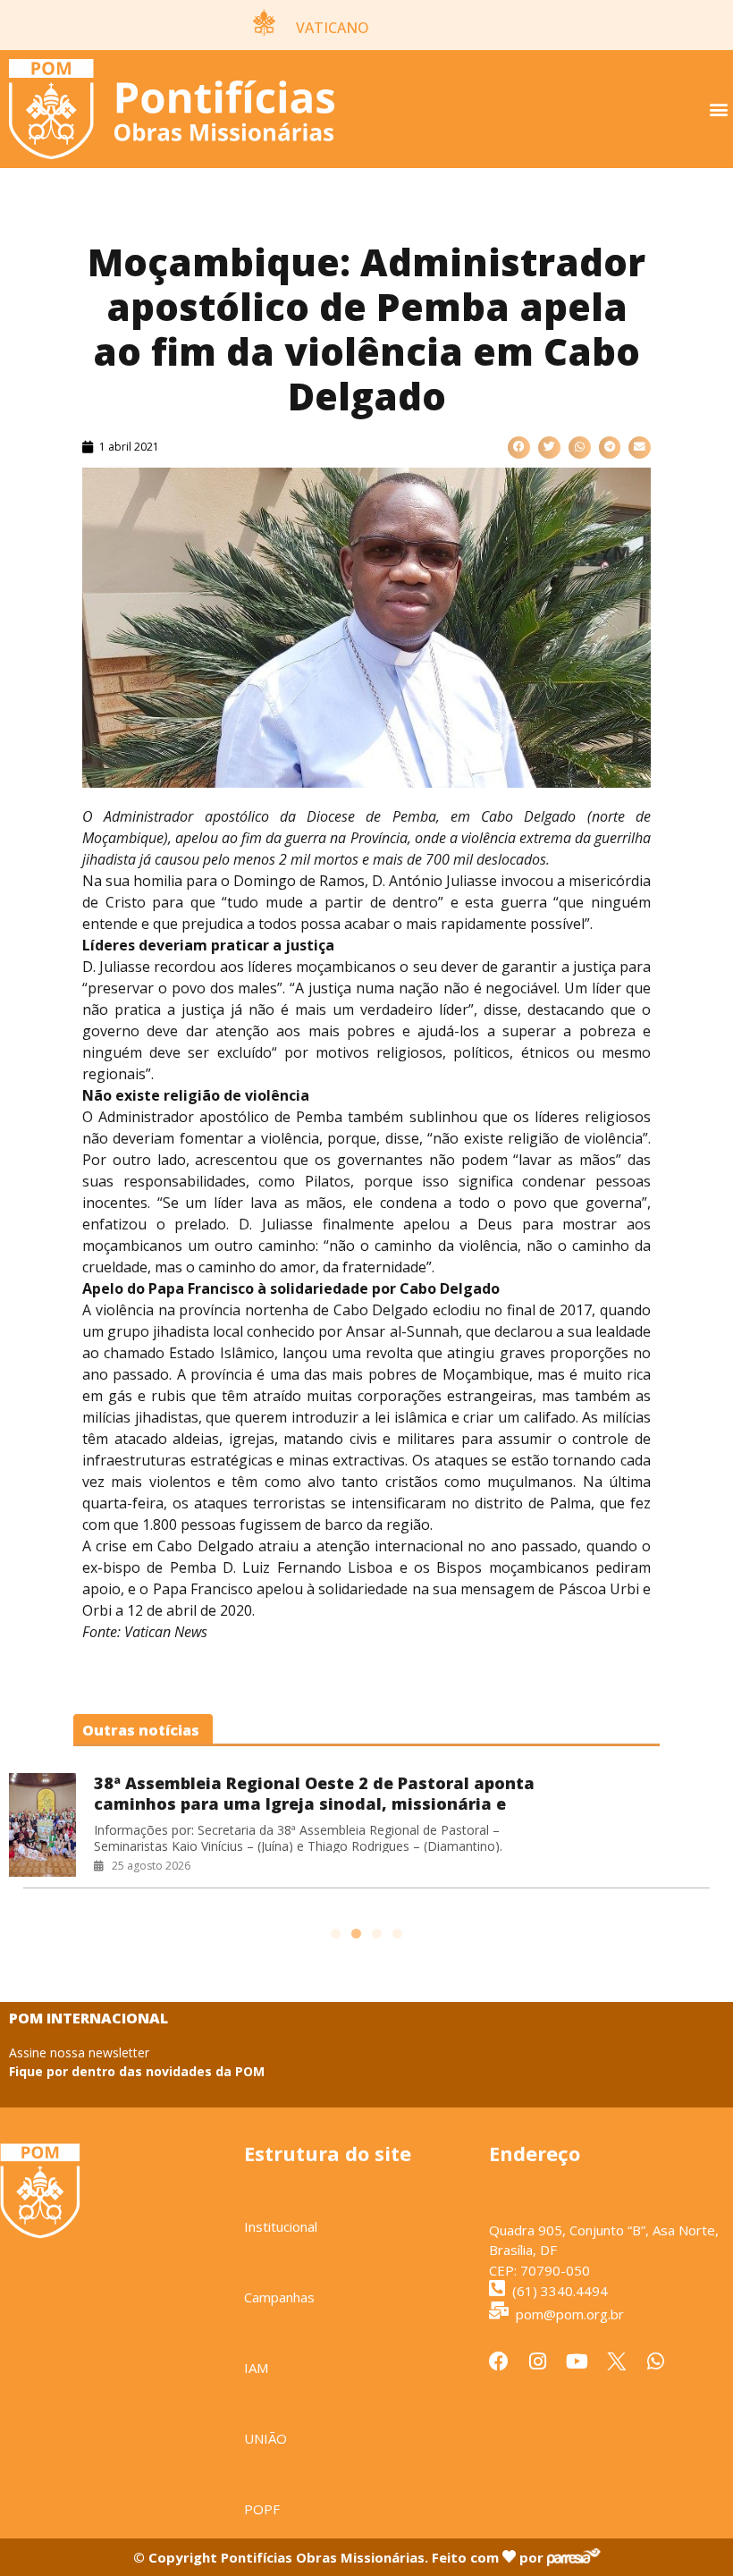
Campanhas (279, 2297)
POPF (262, 2509)
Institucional (281, 2226)
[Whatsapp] (656, 2361)
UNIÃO (265, 2438)
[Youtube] (577, 2361)
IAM (256, 2368)
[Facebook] (499, 2361)
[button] (718, 110)
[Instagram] (538, 2361)
